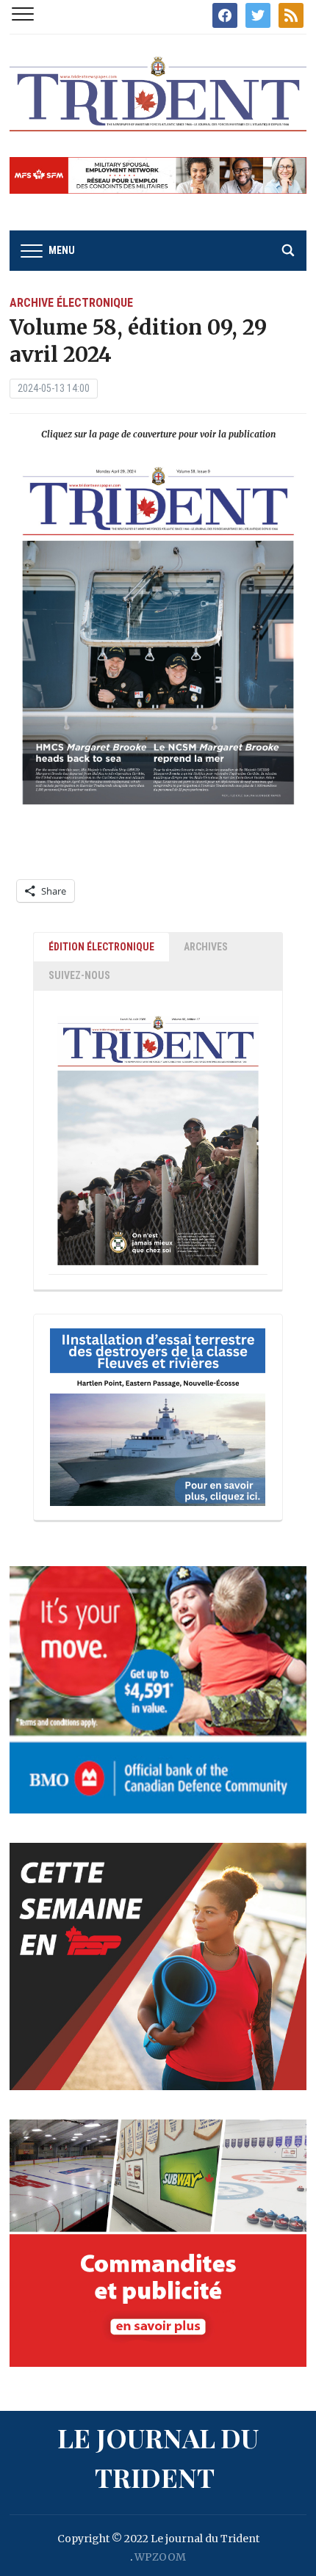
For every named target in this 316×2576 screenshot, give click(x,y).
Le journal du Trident (158, 2457)
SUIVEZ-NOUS (79, 975)
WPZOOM (160, 2557)
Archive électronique (71, 303)
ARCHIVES (206, 947)
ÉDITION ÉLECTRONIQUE (101, 947)
